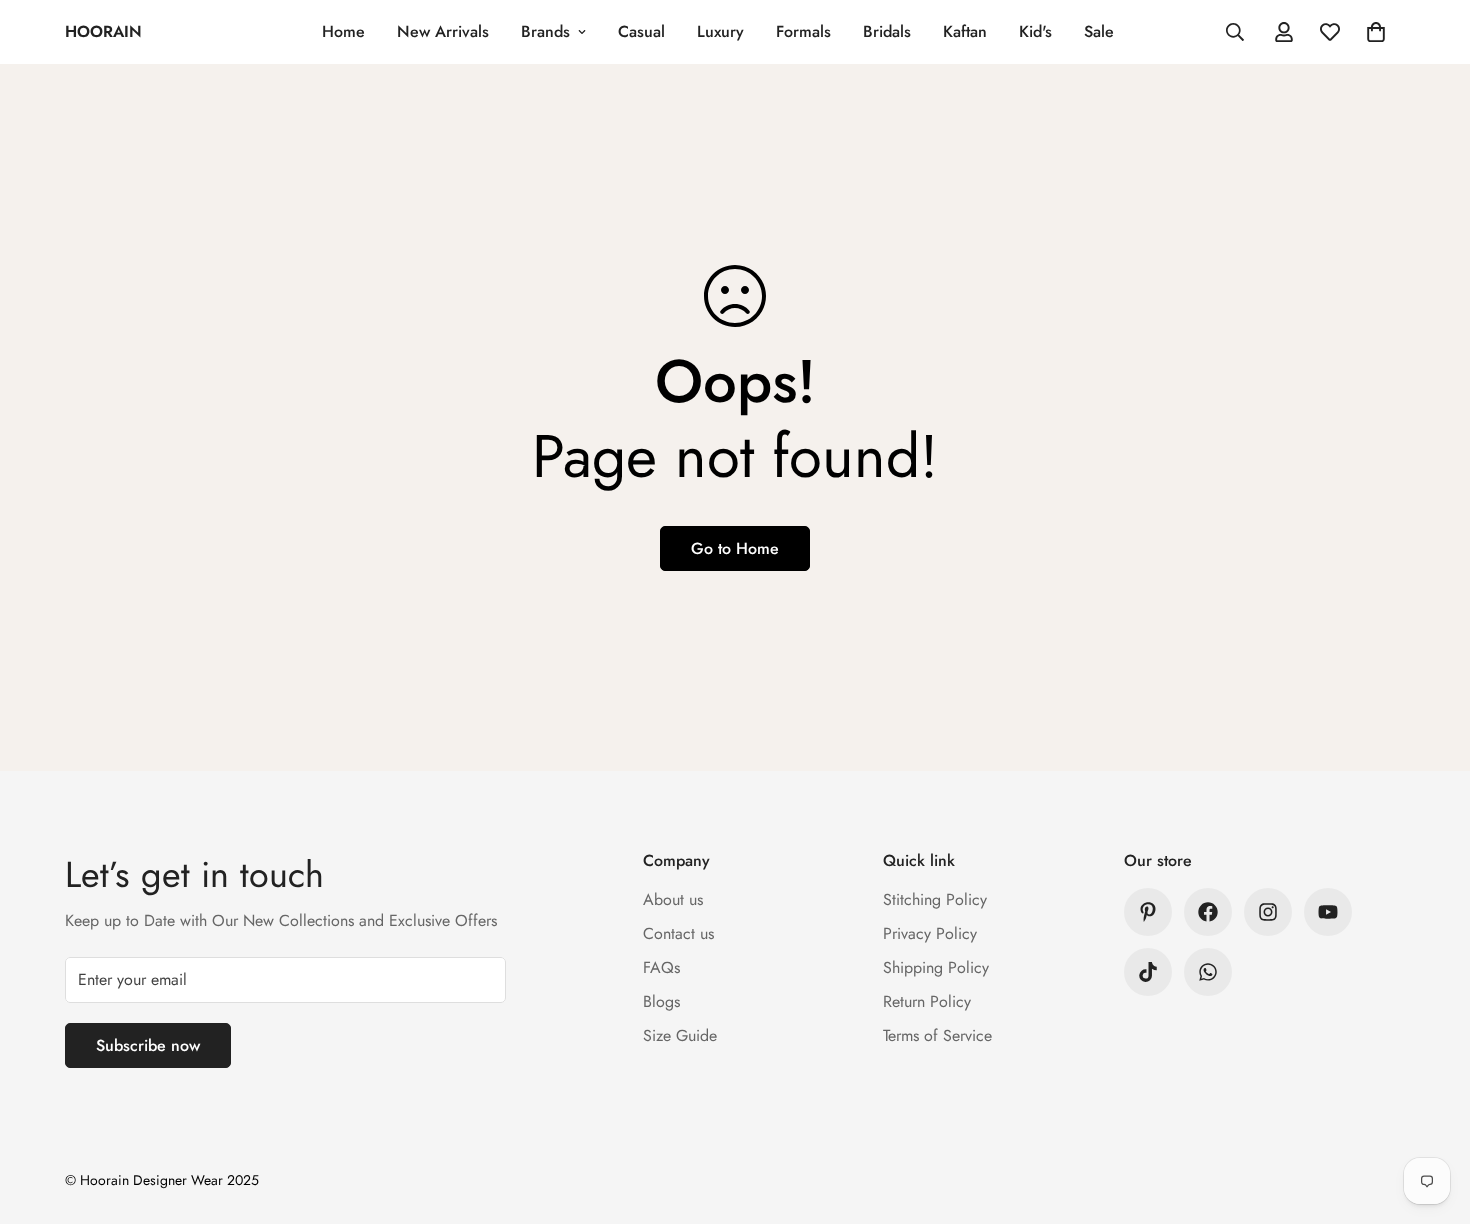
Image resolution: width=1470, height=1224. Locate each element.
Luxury (720, 31)
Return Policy (927, 1001)
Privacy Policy (930, 933)
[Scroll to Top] (1431, 1115)
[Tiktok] (1148, 972)
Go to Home (735, 548)
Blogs (661, 1001)
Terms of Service (937, 1035)
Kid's (1035, 31)
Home (343, 31)
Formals (803, 31)
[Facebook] (1208, 912)
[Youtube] (1328, 912)
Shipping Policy (936, 967)
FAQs (661, 967)
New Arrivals (443, 31)
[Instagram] (1268, 912)
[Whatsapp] (1208, 972)
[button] (1376, 32)
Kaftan (965, 31)
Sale (1099, 31)
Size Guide (680, 1035)
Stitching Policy (935, 899)
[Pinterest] (1148, 912)
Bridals (887, 31)
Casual (641, 31)
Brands (545, 31)
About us (673, 899)
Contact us (678, 933)
